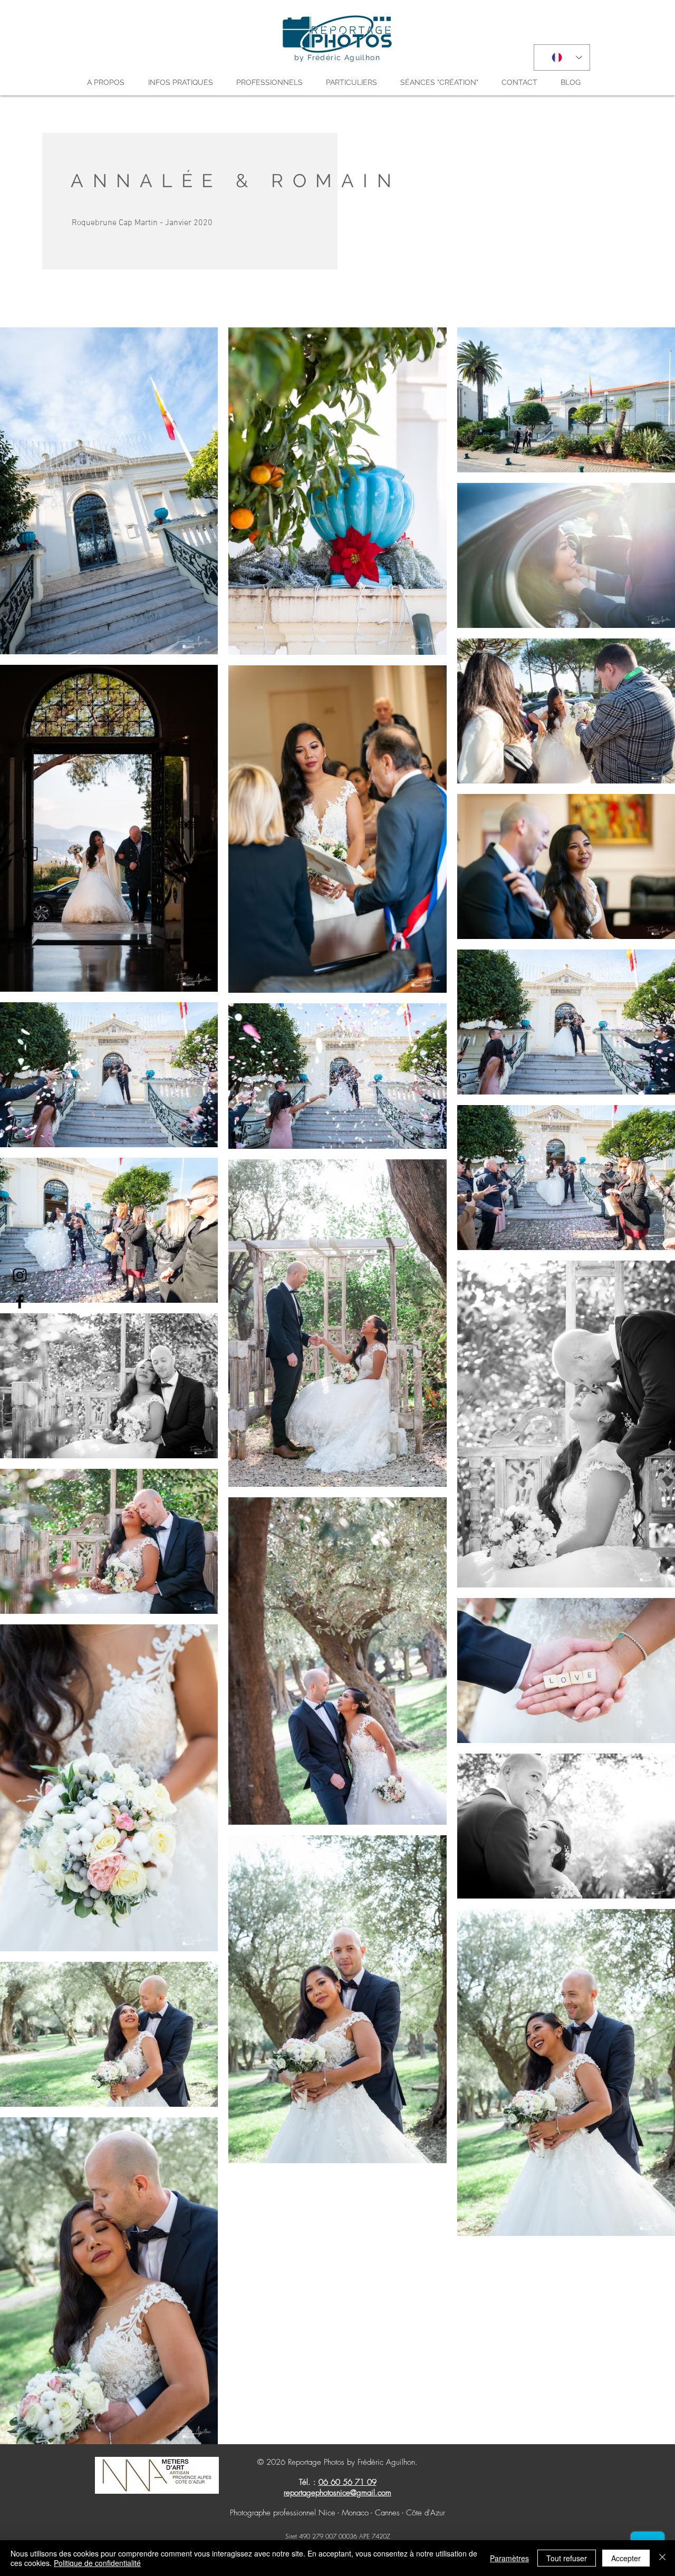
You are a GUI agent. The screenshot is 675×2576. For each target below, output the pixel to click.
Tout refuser (567, 2558)
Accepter (626, 2558)
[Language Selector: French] (562, 57)
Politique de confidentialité (97, 2563)
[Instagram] (20, 1275)
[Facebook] (20, 1301)
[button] (110, 82)
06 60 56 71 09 (348, 2482)
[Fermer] (662, 2558)
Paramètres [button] (509, 2558)
